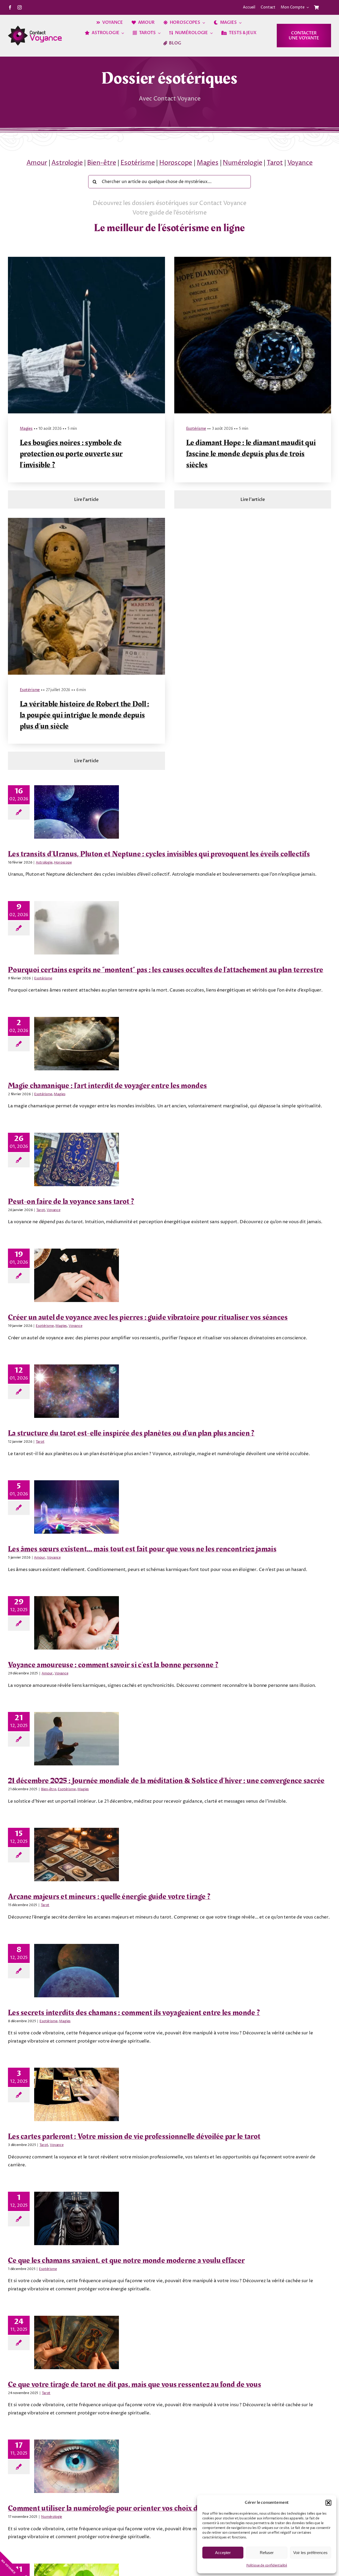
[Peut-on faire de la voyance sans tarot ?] (77, 1159)
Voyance (300, 163)
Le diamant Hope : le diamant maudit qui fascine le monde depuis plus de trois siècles (251, 454)
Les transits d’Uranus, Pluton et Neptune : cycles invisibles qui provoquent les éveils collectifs (159, 854)
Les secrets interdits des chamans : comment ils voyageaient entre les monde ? (134, 2013)
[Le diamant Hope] (253, 259)
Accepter (223, 2553)
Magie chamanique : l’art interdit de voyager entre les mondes (107, 1086)
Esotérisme (138, 163)
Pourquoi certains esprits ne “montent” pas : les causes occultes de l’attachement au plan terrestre (166, 970)
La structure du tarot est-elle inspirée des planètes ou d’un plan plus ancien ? (131, 1433)
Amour (37, 163)
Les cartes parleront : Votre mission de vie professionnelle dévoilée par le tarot (134, 2136)
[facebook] (10, 7)
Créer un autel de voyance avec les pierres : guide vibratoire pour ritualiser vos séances (148, 1317)
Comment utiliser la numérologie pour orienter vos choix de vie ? (113, 2508)
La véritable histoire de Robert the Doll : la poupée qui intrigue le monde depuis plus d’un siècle (85, 715)
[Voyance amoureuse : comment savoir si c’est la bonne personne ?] (77, 1623)
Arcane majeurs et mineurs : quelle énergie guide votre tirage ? (109, 1897)
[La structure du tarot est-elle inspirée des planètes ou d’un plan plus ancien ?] (77, 1391)
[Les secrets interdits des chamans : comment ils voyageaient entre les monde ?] (77, 1971)
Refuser (267, 2553)
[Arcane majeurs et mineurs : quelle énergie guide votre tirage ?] (77, 1855)
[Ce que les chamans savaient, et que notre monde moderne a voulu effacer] (77, 2218)
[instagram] (20, 7)
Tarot (275, 163)
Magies (208, 163)
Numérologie (242, 163)
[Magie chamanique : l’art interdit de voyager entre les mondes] (77, 1044)
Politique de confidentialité (267, 2566)
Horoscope (176, 163)
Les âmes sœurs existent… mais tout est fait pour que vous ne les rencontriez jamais (142, 1549)
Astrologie (67, 163)
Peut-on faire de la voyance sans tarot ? (71, 1202)
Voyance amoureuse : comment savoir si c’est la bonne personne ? (113, 1665)
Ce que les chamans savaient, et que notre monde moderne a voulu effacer (126, 2260)
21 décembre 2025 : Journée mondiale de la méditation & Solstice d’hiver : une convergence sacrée (166, 1781)
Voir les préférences (310, 2553)
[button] (328, 2503)
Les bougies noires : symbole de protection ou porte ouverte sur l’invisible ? (71, 454)
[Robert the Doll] (86, 520)
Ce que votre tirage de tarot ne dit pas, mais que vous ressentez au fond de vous (135, 2385)
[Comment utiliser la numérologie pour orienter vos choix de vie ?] (77, 2466)
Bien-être (102, 163)
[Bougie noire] (86, 259)
